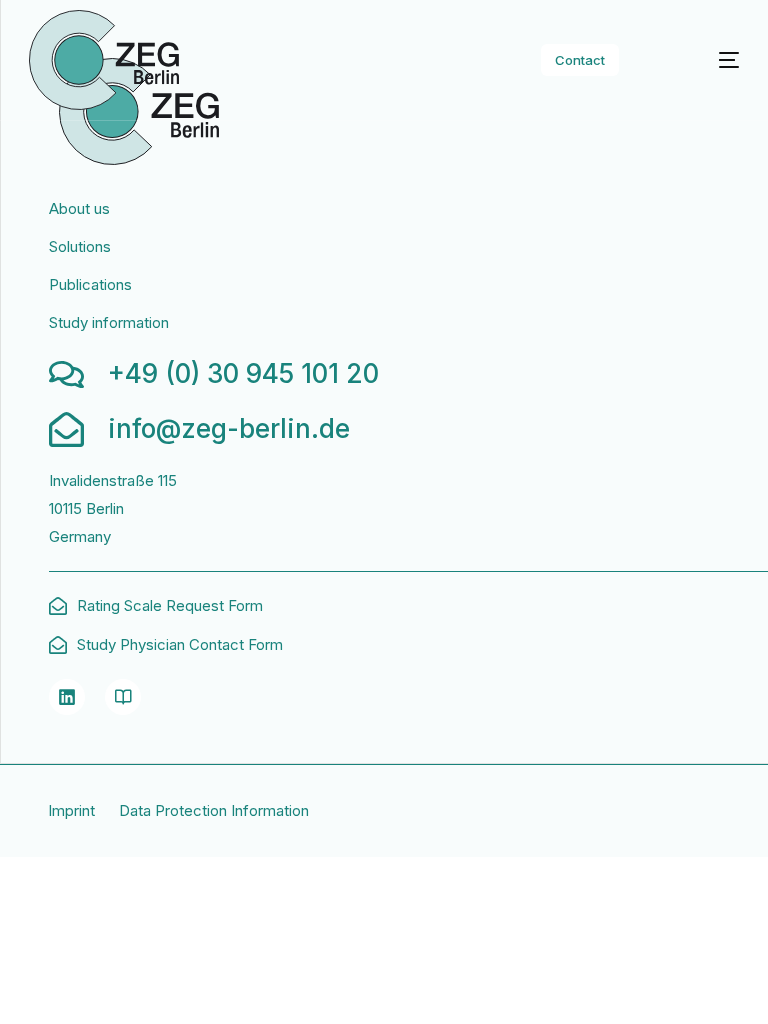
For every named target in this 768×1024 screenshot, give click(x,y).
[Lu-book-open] (123, 697)
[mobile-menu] (705, 60)
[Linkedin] (67, 697)
